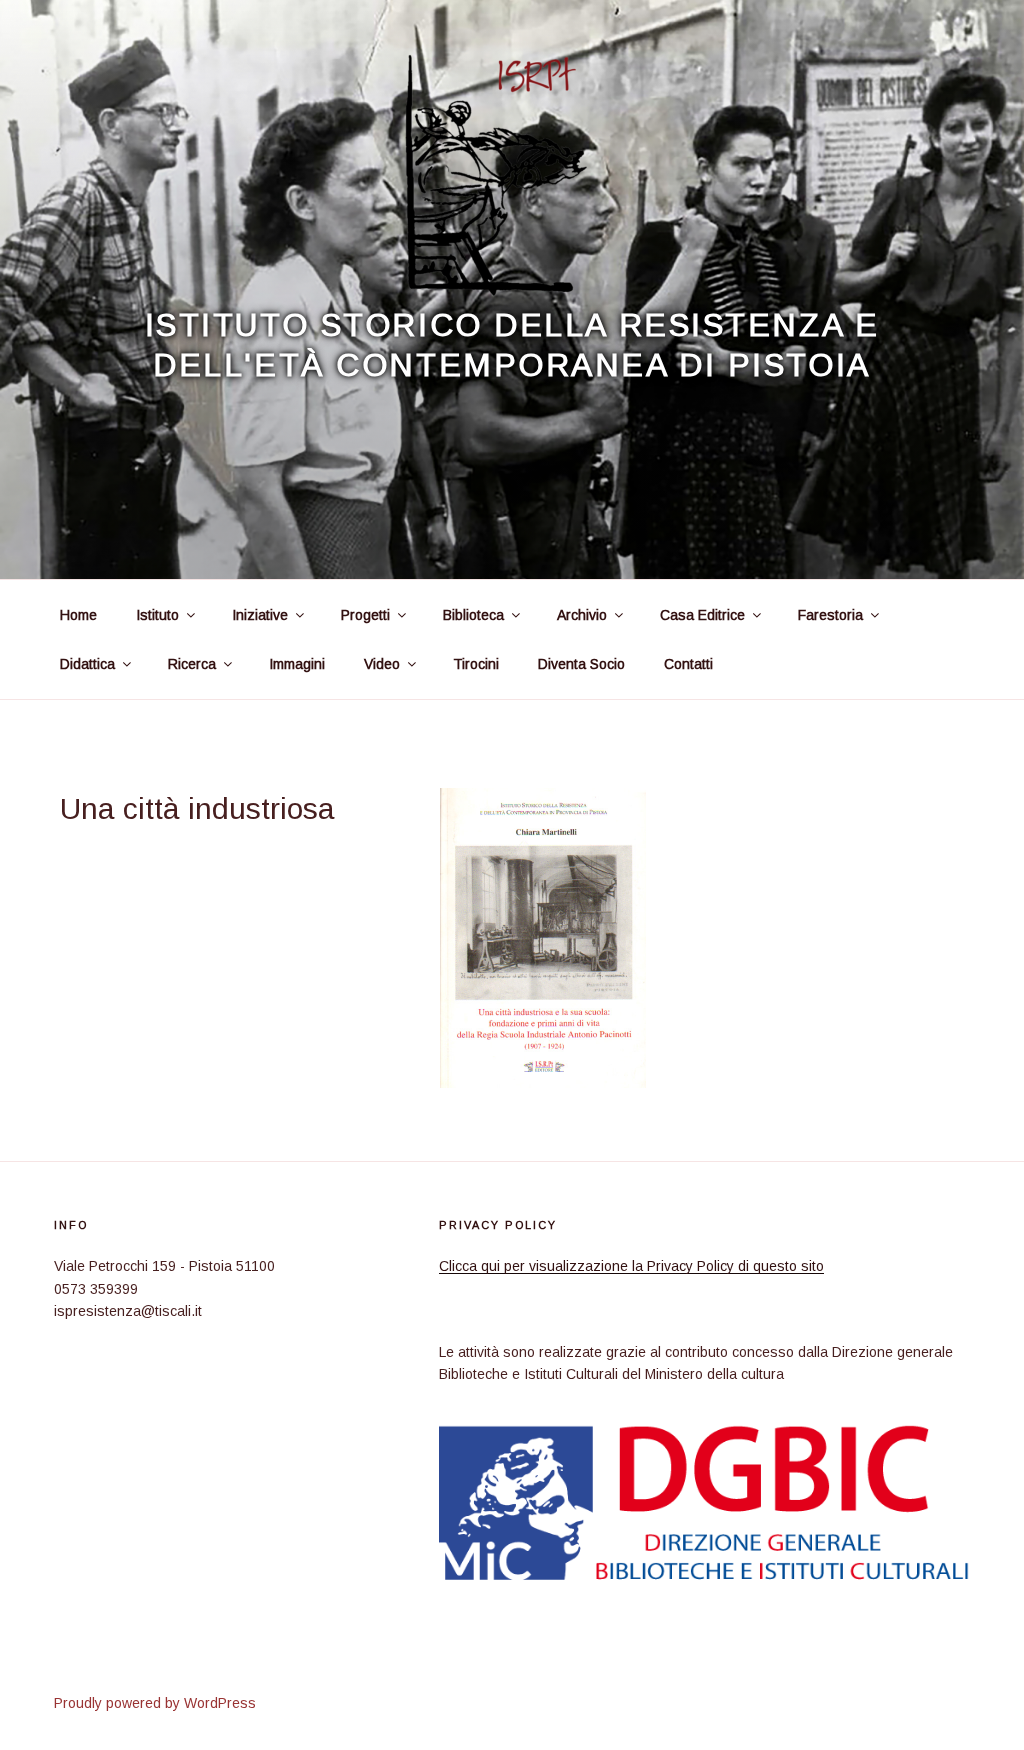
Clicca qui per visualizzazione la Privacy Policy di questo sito (631, 1266)
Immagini (297, 664)
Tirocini (476, 664)
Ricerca (192, 664)
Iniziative (260, 615)
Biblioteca (473, 615)
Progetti (365, 615)
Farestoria (830, 615)
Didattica (87, 664)
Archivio (582, 615)
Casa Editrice (702, 615)
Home (78, 615)
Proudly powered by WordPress (155, 1703)
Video (382, 664)
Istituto (157, 615)
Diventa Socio (581, 664)
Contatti (688, 664)
